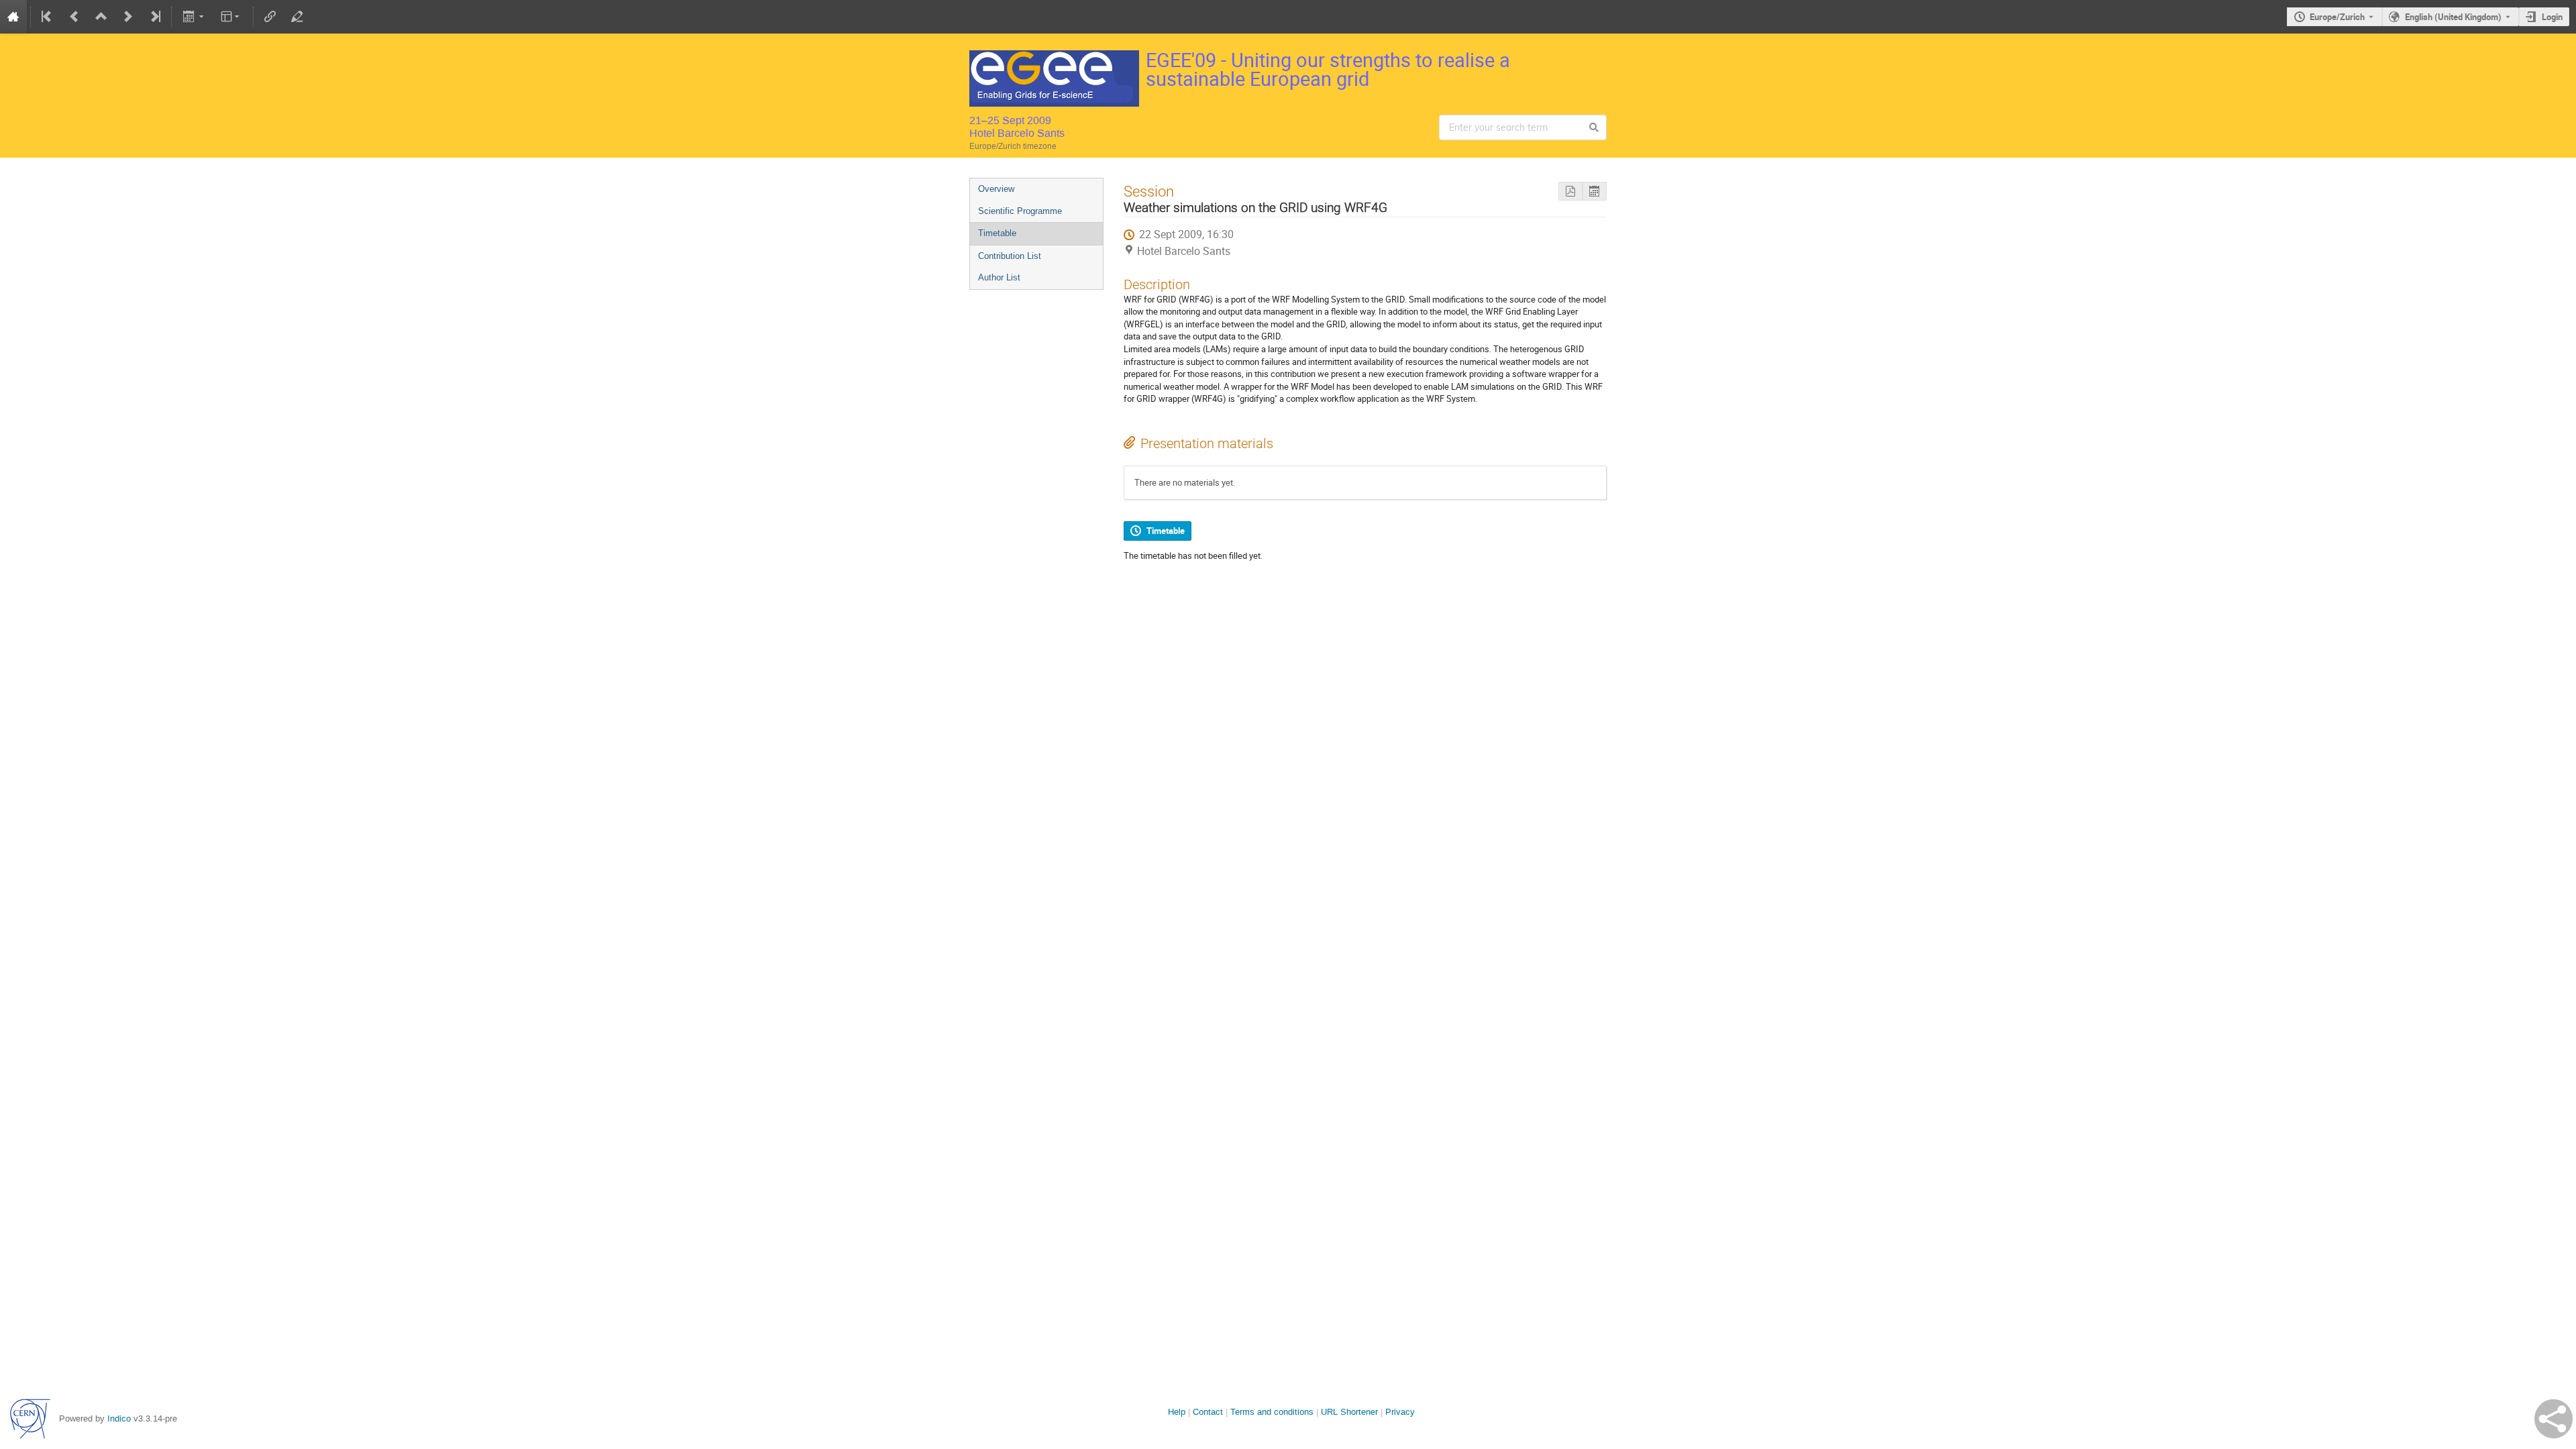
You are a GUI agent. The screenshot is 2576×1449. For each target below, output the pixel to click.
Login (2552, 17)
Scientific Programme (1020, 211)
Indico (119, 1418)
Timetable (997, 233)
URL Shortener (1349, 1412)
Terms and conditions (1272, 1412)
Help (1177, 1412)
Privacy (1400, 1412)
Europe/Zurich (2337, 17)
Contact (1208, 1412)
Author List (999, 277)
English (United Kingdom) (2453, 17)
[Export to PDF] (1570, 192)
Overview (996, 189)
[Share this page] (2554, 1419)
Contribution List (1010, 256)
